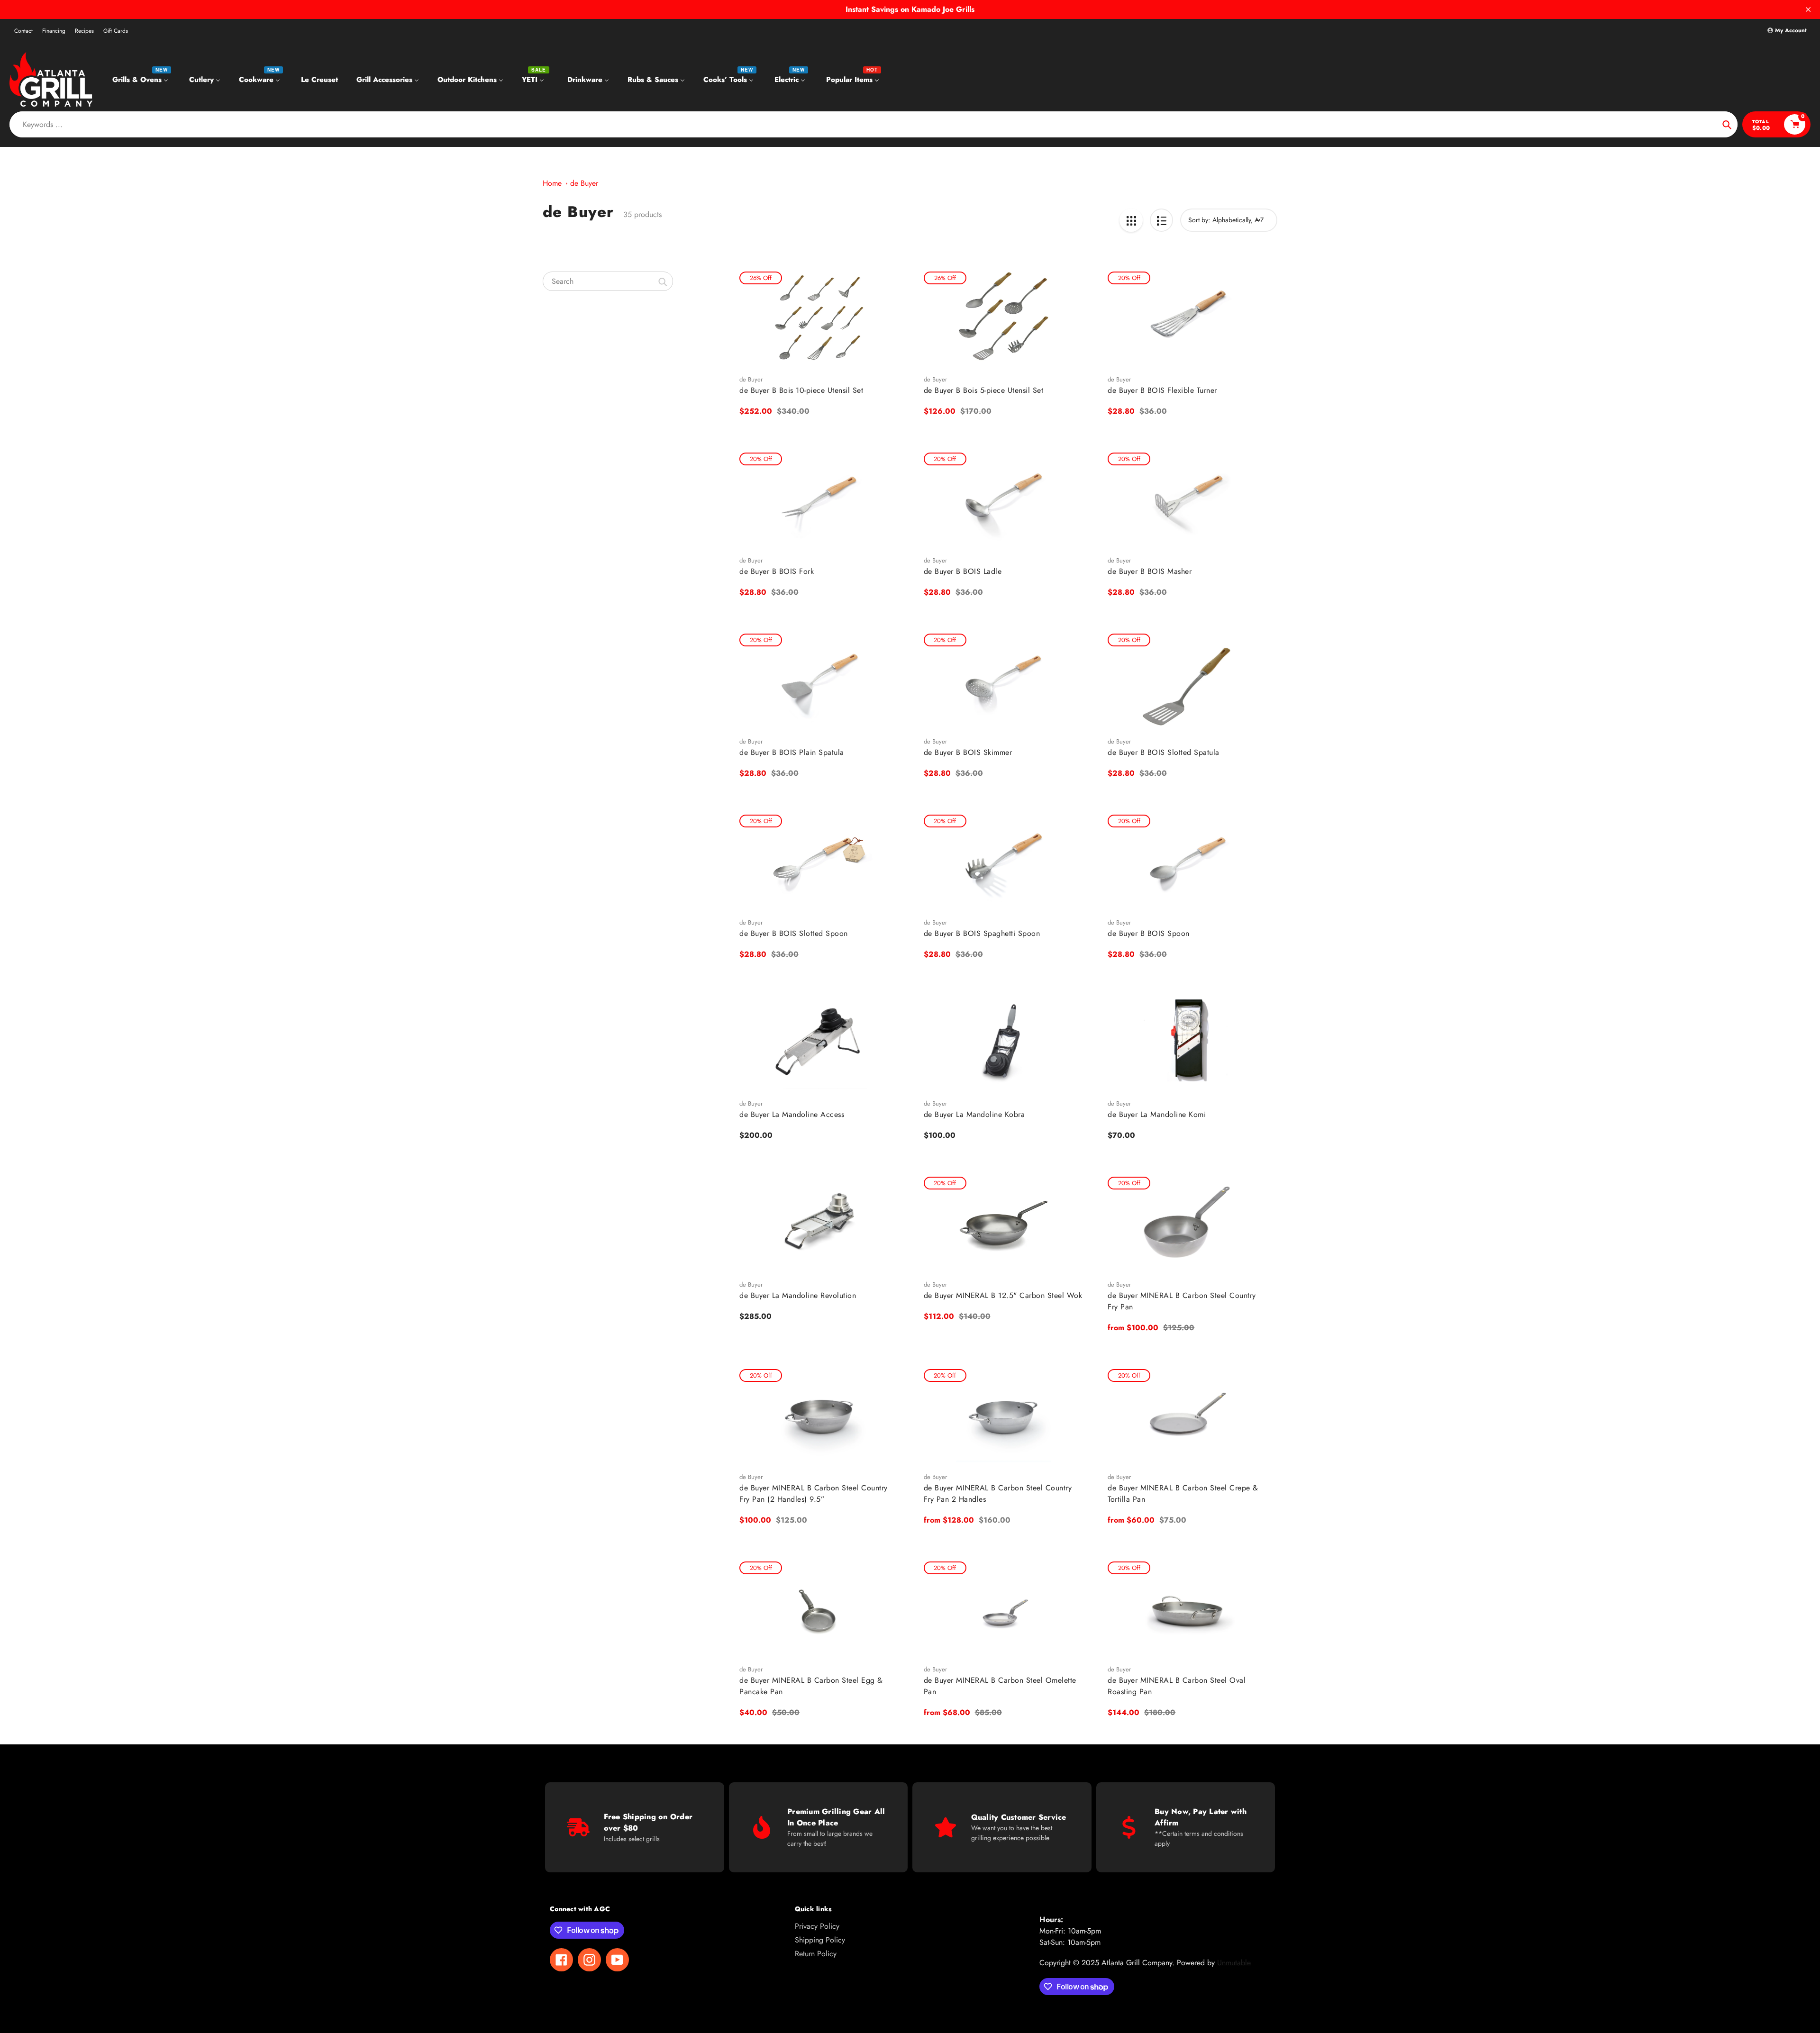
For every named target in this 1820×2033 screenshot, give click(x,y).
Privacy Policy (817, 1926)
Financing (54, 31)
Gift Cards (116, 31)
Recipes (84, 31)
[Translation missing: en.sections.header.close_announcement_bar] (1808, 9)
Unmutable (1234, 1963)
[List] (1161, 220)
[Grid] (1131, 220)
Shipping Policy (820, 1940)
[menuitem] (141, 79)
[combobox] (608, 281)
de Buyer (584, 183)
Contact (23, 31)
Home (552, 183)
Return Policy (816, 1954)
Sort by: (1199, 220)
